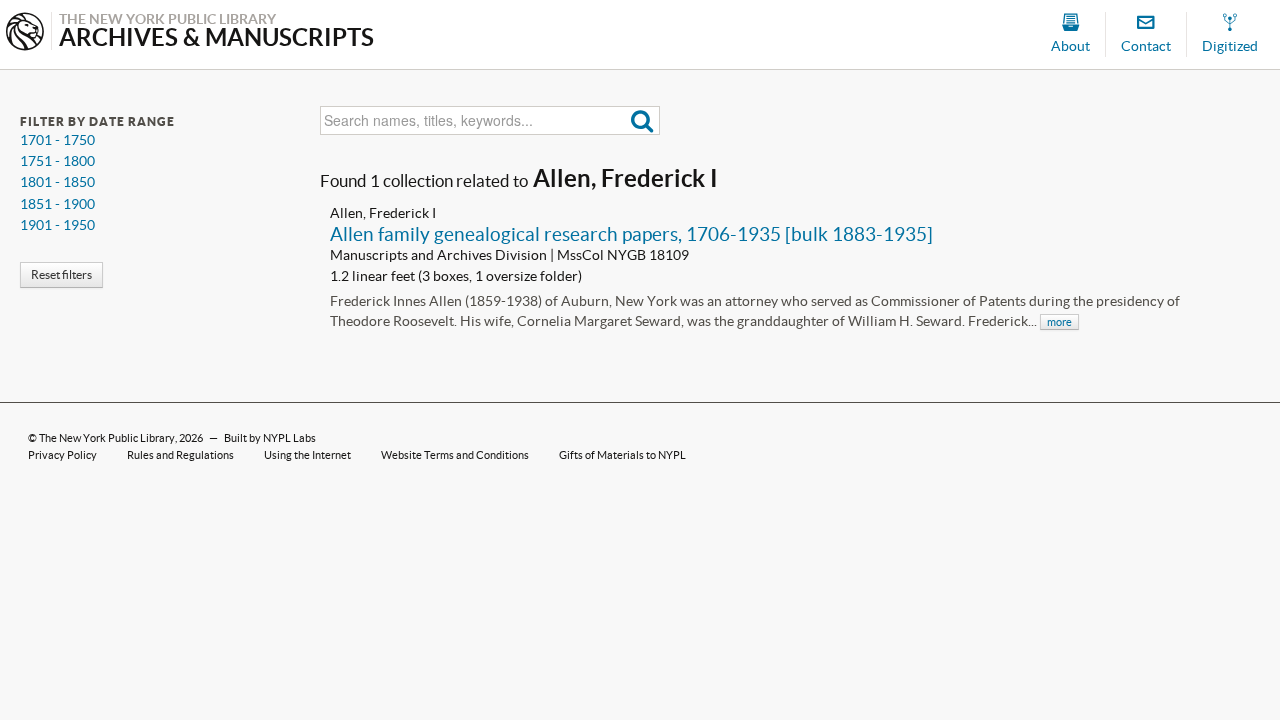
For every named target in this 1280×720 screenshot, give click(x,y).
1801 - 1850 (57, 182)
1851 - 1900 (57, 204)
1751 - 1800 (57, 161)
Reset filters (61, 274)
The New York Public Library (107, 438)
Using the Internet (307, 455)
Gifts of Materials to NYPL (622, 455)
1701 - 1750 (57, 140)
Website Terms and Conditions (455, 455)
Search (642, 120)
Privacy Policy (62, 455)
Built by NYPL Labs (270, 438)
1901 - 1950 (57, 225)
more (1059, 322)
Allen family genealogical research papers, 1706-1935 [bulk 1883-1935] (631, 234)
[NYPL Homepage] (25, 33)
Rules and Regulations (180, 455)
